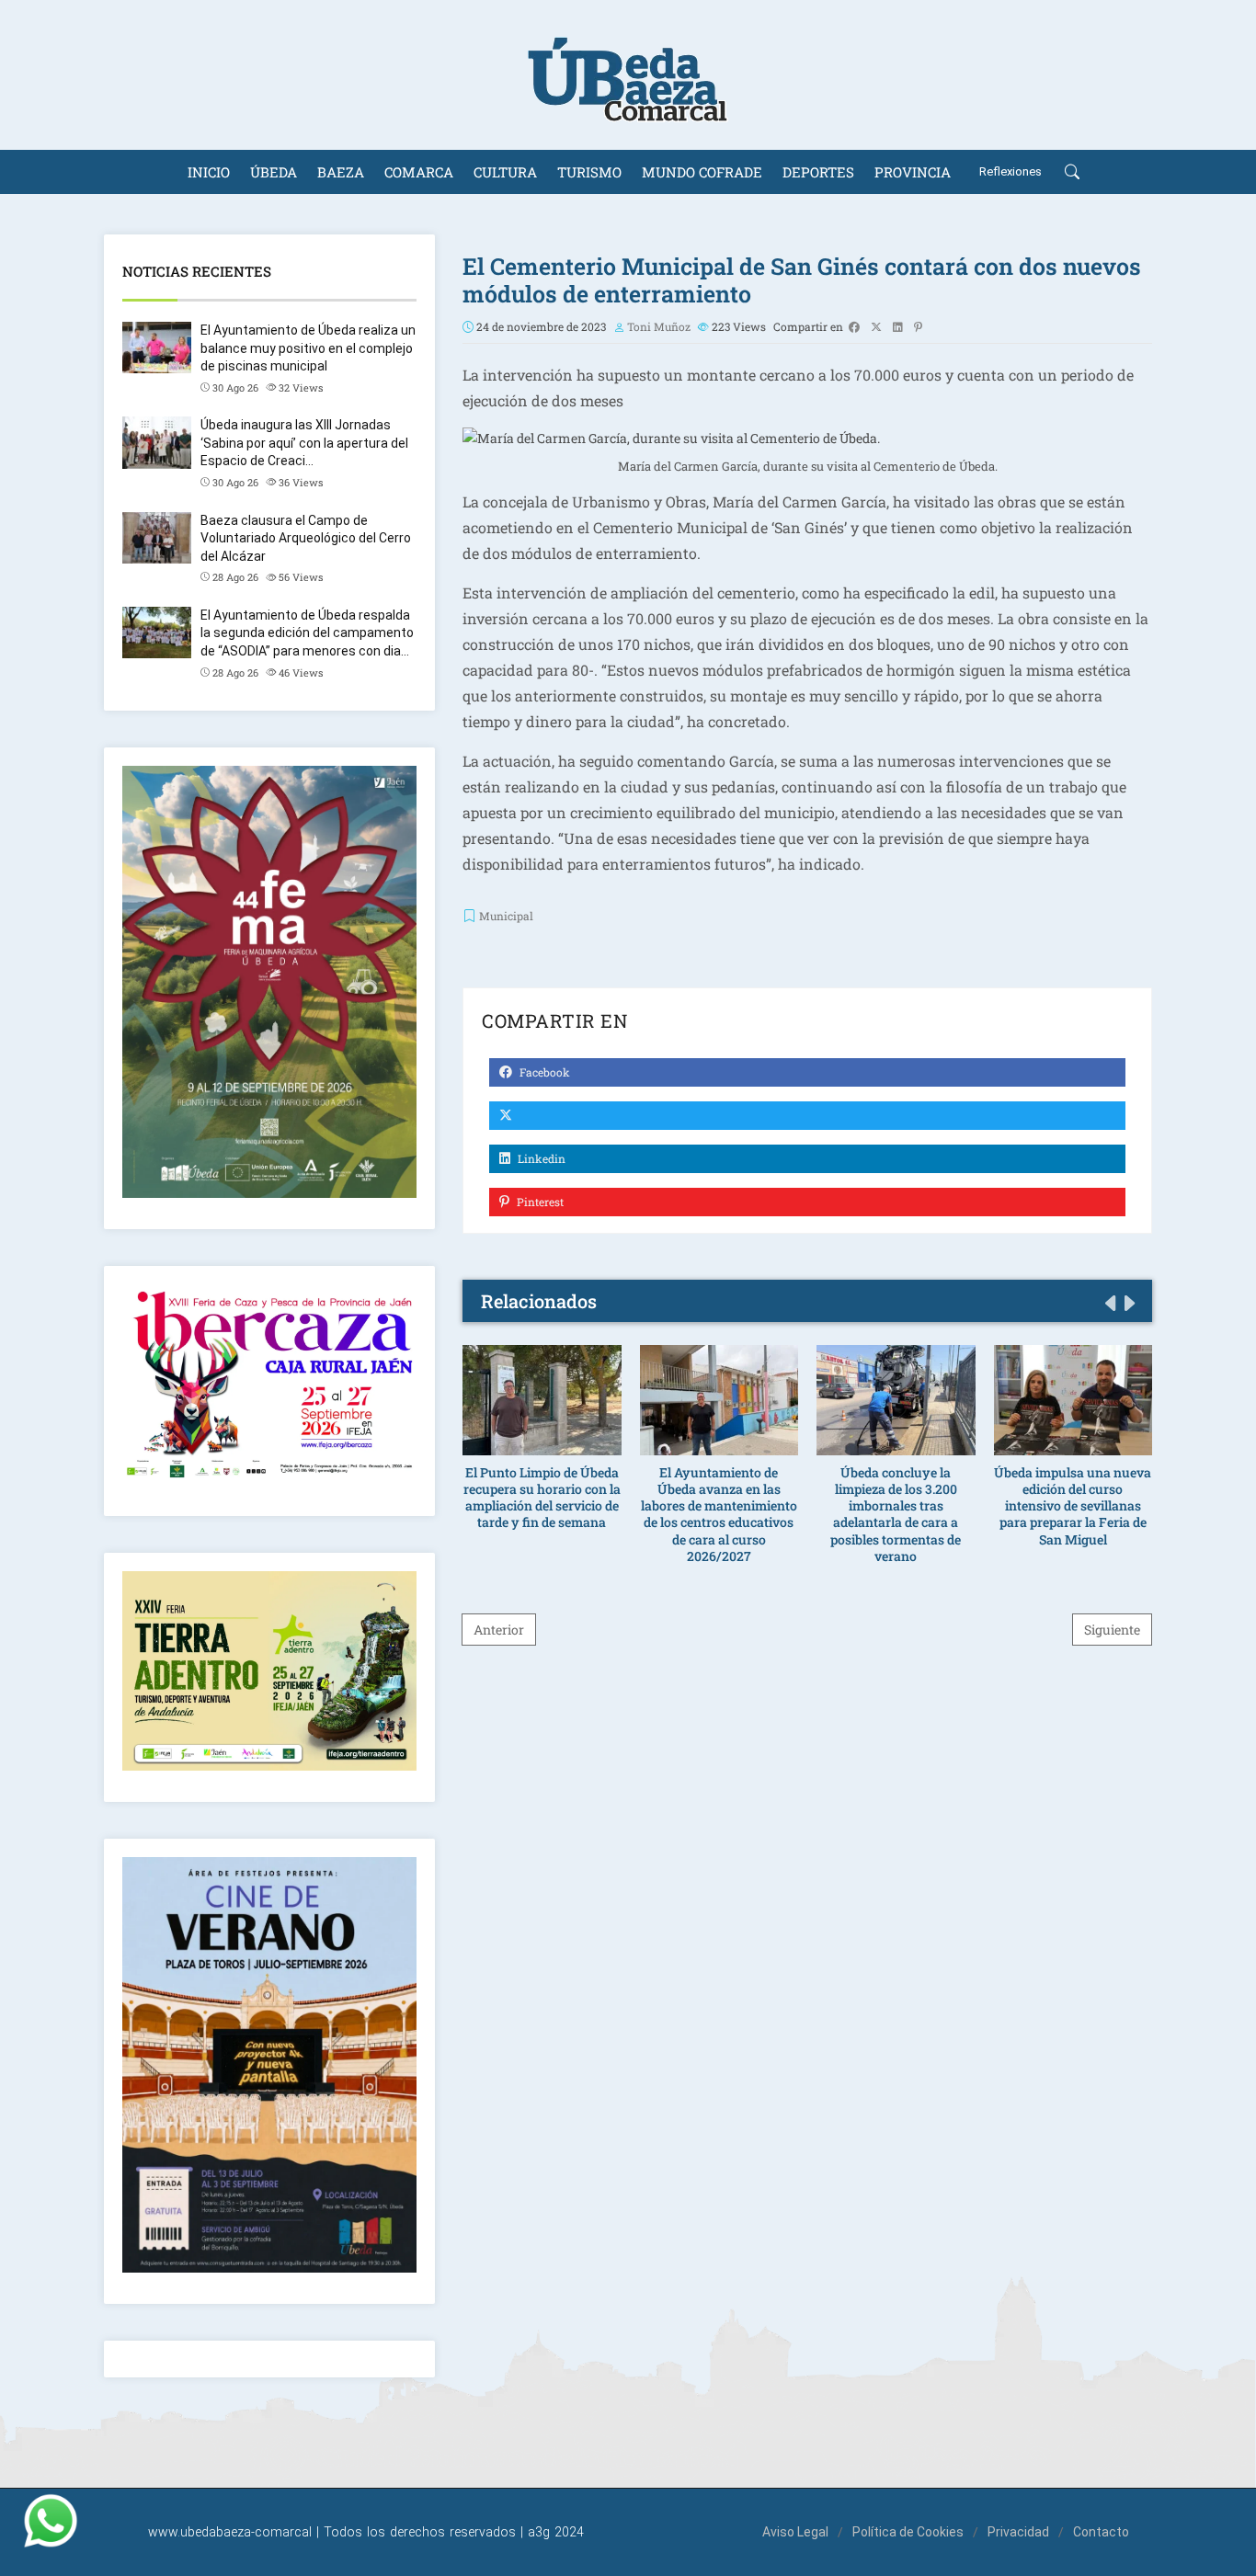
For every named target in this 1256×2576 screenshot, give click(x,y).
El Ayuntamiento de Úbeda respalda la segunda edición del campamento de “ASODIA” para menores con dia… (307, 633)
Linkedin (540, 1158)
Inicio (209, 172)
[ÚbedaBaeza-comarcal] (628, 75)
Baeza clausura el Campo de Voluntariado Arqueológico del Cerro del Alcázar (306, 538)
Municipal (506, 916)
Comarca (419, 172)
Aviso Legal (795, 2532)
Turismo (589, 172)
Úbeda (274, 172)
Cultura (505, 172)
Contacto (1101, 2532)
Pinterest (539, 1202)
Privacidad (1018, 2532)
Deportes (818, 172)
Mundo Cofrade (702, 172)
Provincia (913, 172)
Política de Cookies (908, 2532)
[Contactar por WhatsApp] (51, 2521)
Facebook (543, 1072)
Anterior (499, 1630)
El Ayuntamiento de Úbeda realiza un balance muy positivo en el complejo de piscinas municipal (308, 348)
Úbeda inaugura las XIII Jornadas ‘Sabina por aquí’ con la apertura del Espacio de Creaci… (304, 443)
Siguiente (1112, 1630)
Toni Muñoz (659, 326)
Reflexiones (1011, 171)
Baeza (341, 172)
